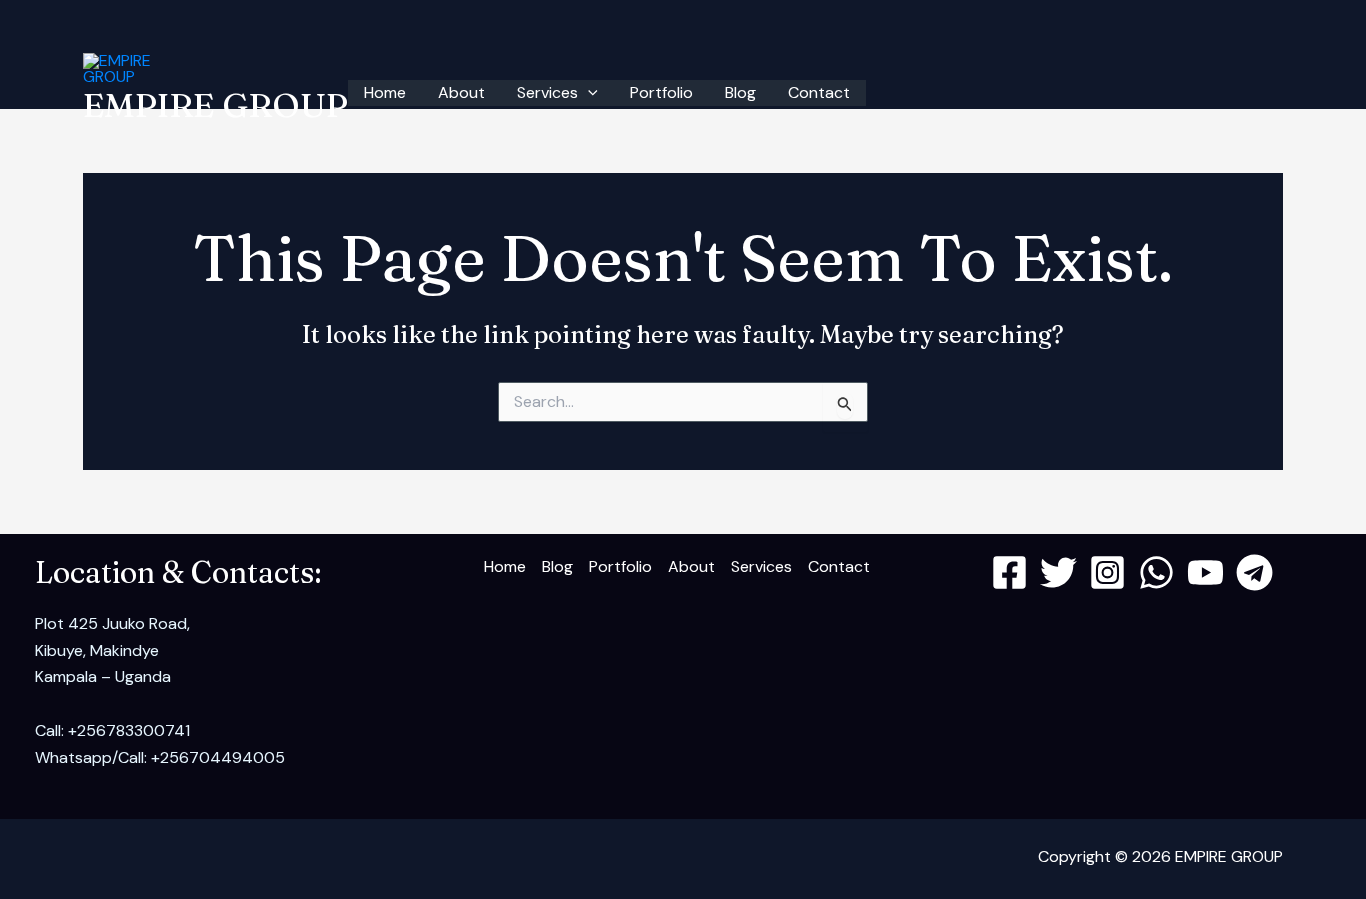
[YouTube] (1205, 572)
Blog (740, 92)
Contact (819, 92)
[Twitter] (1058, 572)
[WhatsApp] (1156, 572)
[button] (588, 93)
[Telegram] (1254, 572)
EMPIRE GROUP (215, 105)
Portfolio (661, 92)
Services (547, 92)
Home (385, 92)
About (461, 92)
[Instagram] (1107, 572)
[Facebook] (1009, 572)
